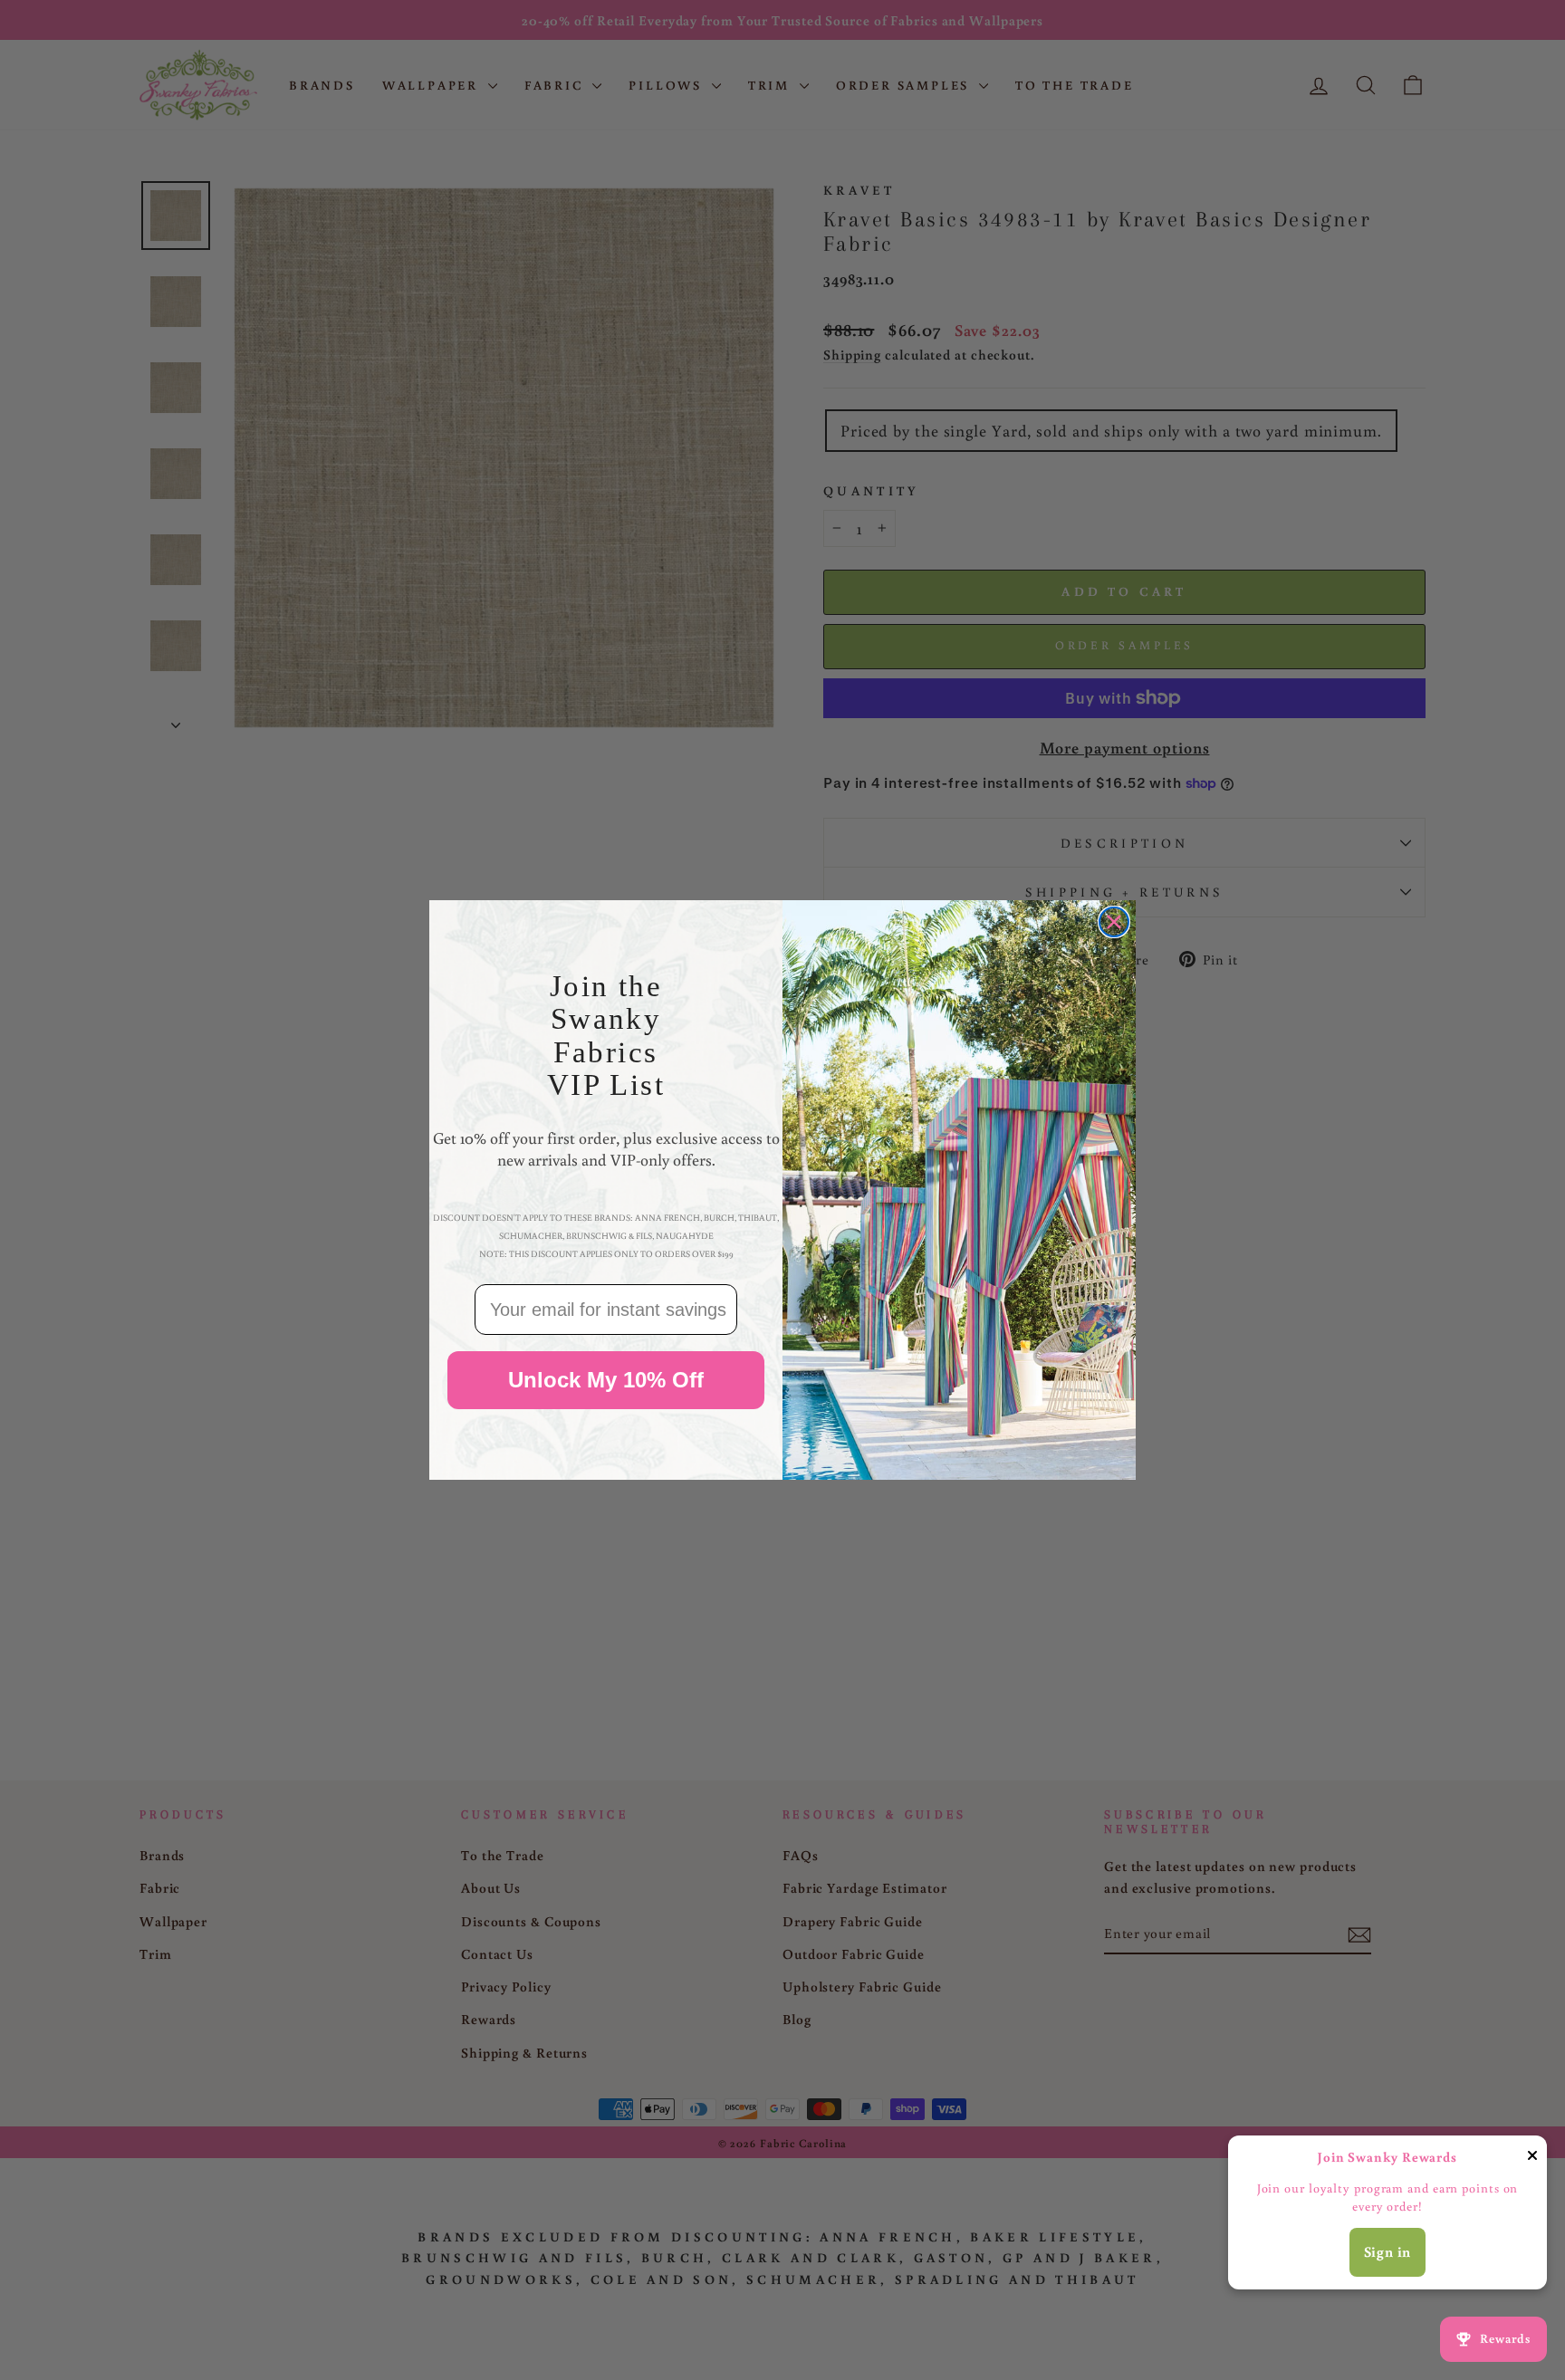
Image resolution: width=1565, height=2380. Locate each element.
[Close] (1532, 2159)
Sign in (1388, 2251)
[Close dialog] (1114, 922)
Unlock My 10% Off (606, 1381)
